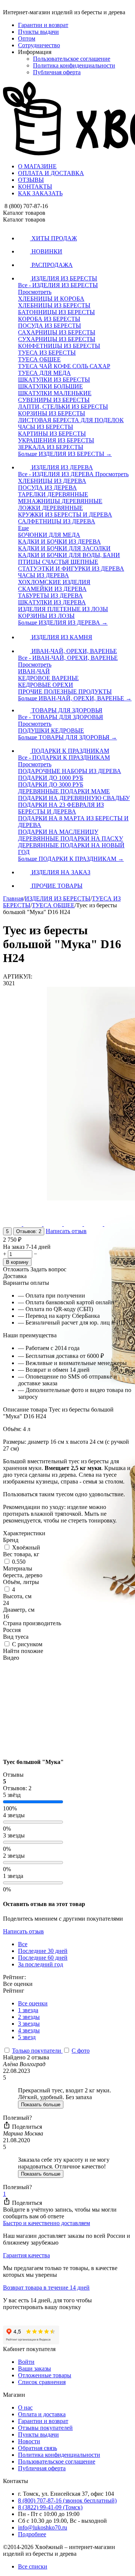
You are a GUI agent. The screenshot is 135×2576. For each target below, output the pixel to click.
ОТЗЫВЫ (31, 180)
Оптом (27, 38)
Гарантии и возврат (43, 25)
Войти (26, 2362)
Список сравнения (42, 2382)
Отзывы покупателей (45, 2428)
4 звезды (29, 2030)
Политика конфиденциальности (74, 65)
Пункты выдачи (38, 32)
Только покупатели (37, 2051)
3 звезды (29, 2024)
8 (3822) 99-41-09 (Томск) (50, 2507)
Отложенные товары (45, 2375)
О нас (25, 2407)
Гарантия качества (26, 2255)
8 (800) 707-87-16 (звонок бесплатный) (67, 2500)
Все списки (33, 2566)
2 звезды (29, 2017)
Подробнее (32, 2534)
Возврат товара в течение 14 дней (46, 2288)
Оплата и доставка (42, 2414)
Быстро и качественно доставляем (46, 2223)
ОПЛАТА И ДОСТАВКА (51, 173)
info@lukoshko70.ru (43, 2527)
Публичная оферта (57, 72)
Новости (29, 2441)
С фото (81, 2051)
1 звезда (28, 2010)
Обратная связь (37, 2448)
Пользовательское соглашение (72, 59)
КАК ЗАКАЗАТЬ (40, 193)
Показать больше (41, 2105)
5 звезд (27, 2037)
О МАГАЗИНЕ (37, 166)
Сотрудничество (39, 45)
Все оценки (33, 2003)
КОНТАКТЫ (35, 187)
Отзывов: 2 (29, 1231)
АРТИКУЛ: (18, 976)
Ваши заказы (34, 2368)
